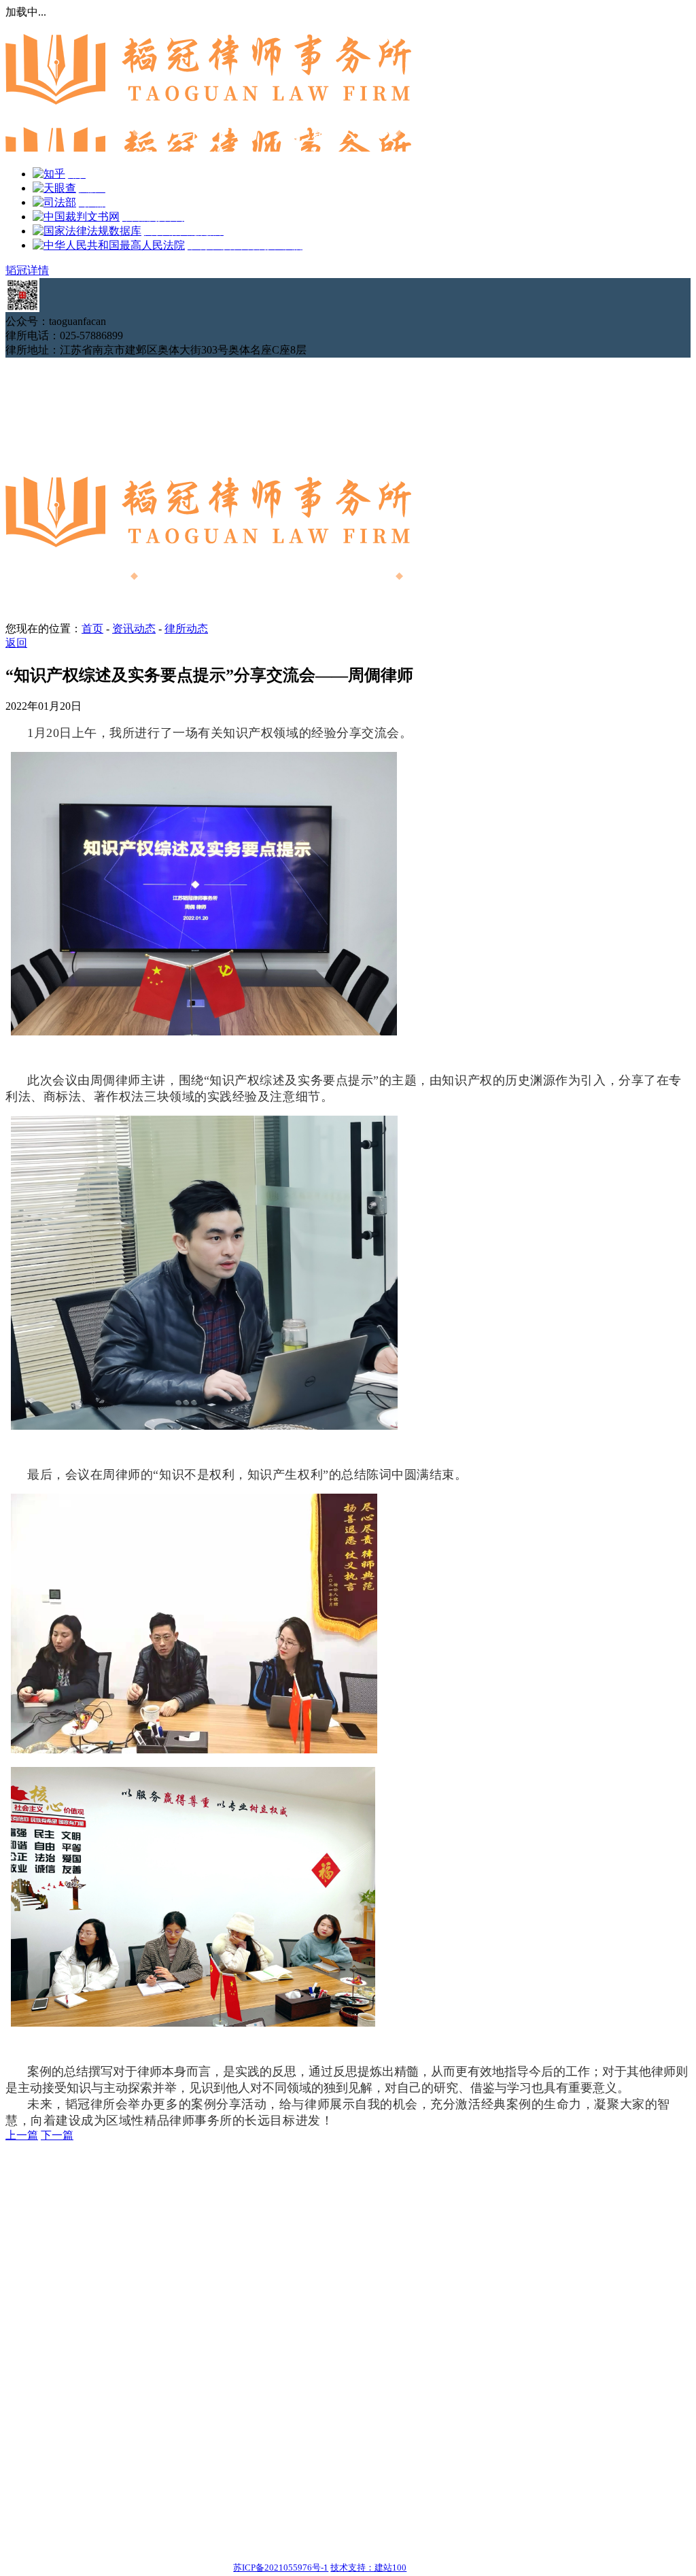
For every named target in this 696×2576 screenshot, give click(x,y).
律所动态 (186, 629)
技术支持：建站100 (368, 2568)
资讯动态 (134, 629)
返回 (16, 643)
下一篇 (57, 2135)
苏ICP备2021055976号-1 (281, 2568)
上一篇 (22, 2135)
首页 (92, 629)
